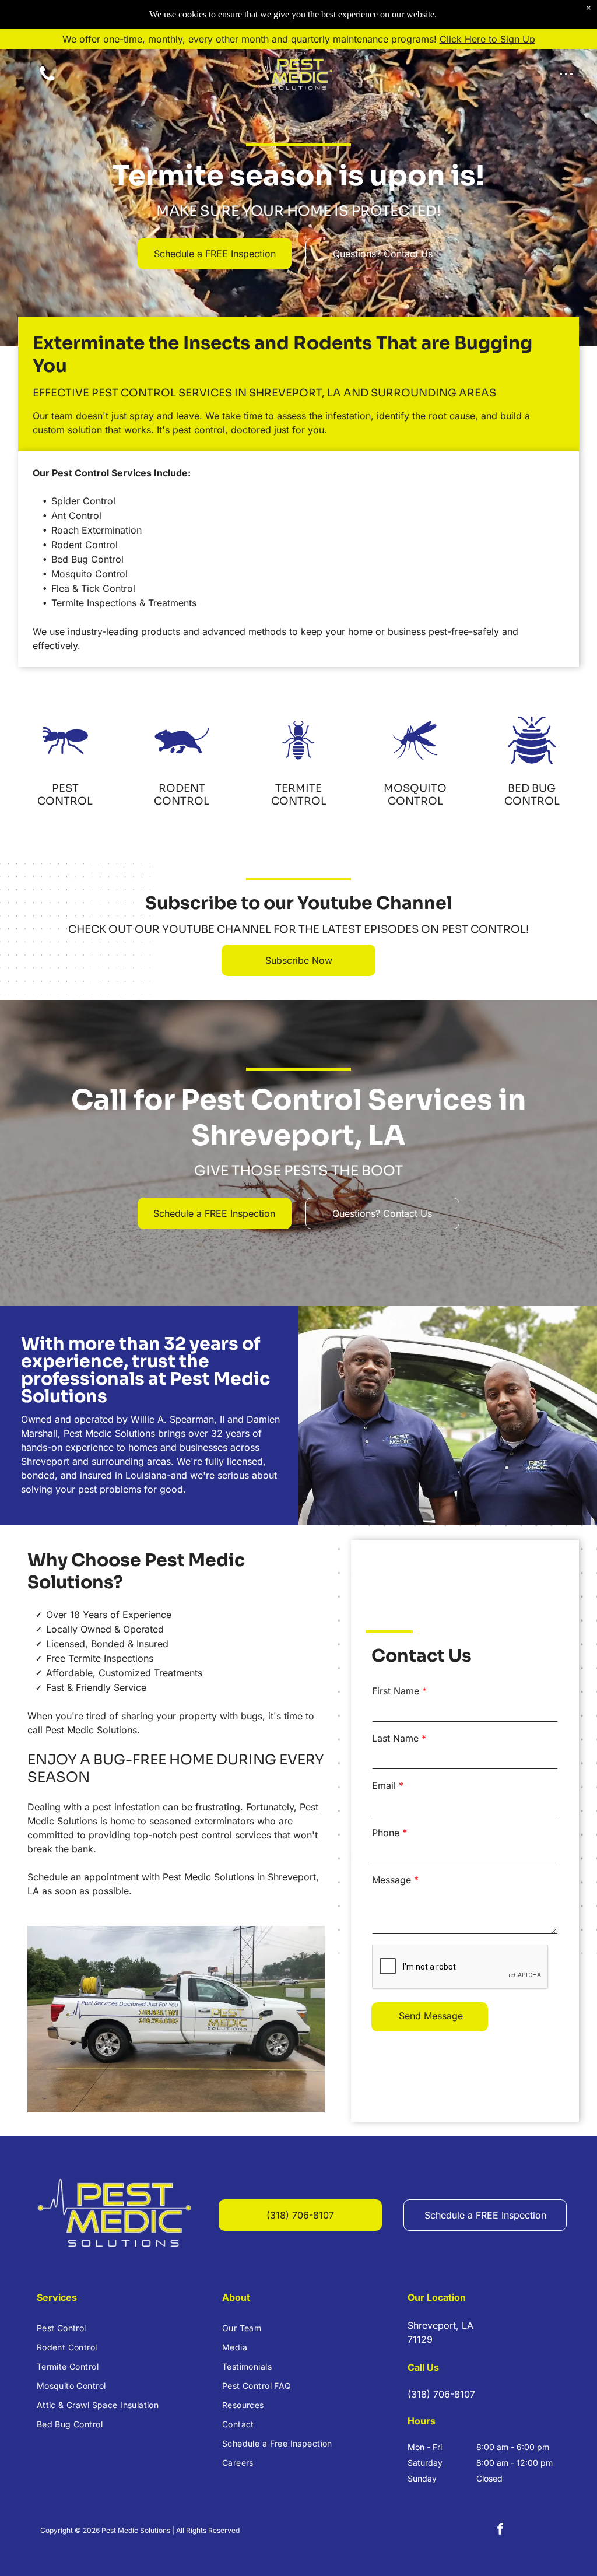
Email (384, 1785)
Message (391, 1880)
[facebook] (500, 2530)
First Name (396, 1691)
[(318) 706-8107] (47, 80)
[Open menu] (566, 74)
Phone (386, 1833)
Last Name (395, 1738)
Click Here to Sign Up (487, 39)
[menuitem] (113, 2328)
